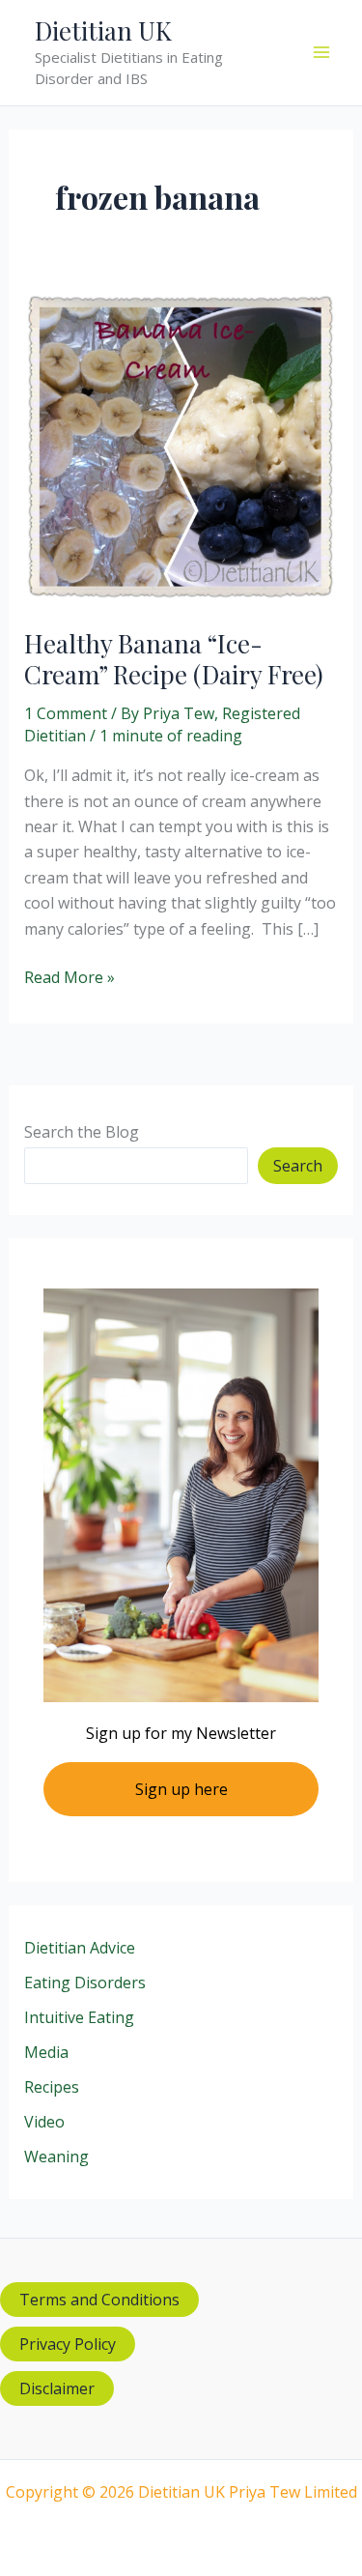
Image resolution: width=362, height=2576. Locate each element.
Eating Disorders (85, 1983)
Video (44, 2122)
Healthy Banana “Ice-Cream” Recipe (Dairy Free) (174, 659)
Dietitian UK (103, 30)
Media (46, 2052)
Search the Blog (82, 1132)
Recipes (52, 2087)
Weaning (56, 2156)
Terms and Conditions (99, 2300)
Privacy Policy (68, 2344)
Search (298, 1166)
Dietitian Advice (80, 1948)
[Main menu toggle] (321, 52)
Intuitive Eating (79, 2017)
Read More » (70, 978)
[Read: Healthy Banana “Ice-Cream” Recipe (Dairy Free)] (181, 446)
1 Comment (66, 713)
